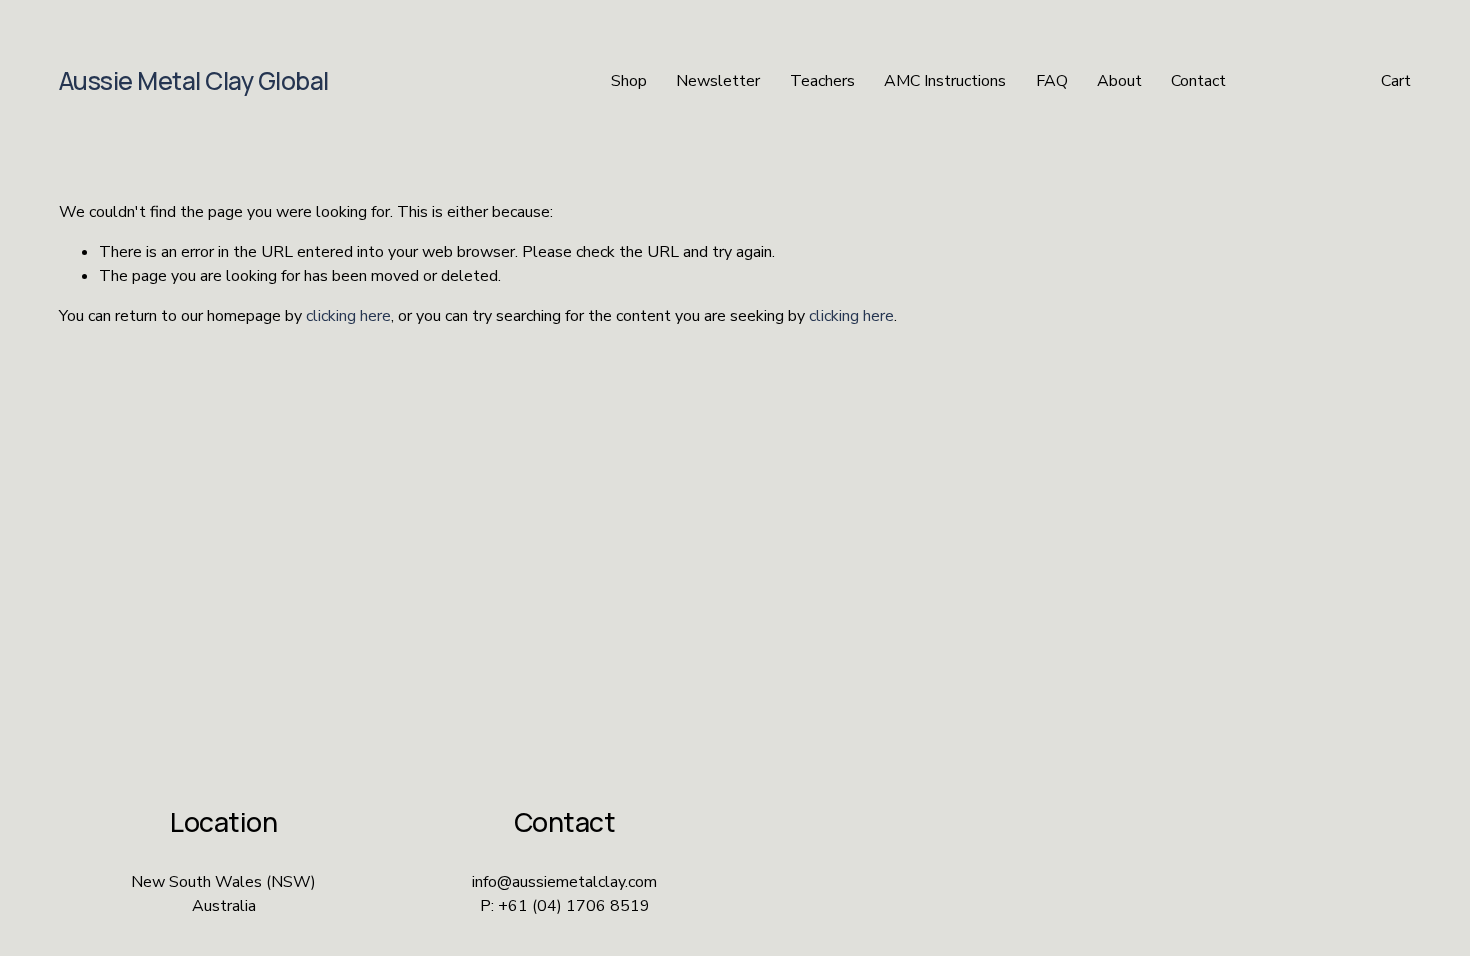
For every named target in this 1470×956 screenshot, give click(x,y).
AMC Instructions (945, 81)
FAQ (1052, 81)
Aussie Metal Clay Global (194, 80)
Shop (629, 81)
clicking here (348, 316)
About (1119, 81)
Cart (1396, 81)
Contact (1198, 81)
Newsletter (718, 81)
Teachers (822, 81)
